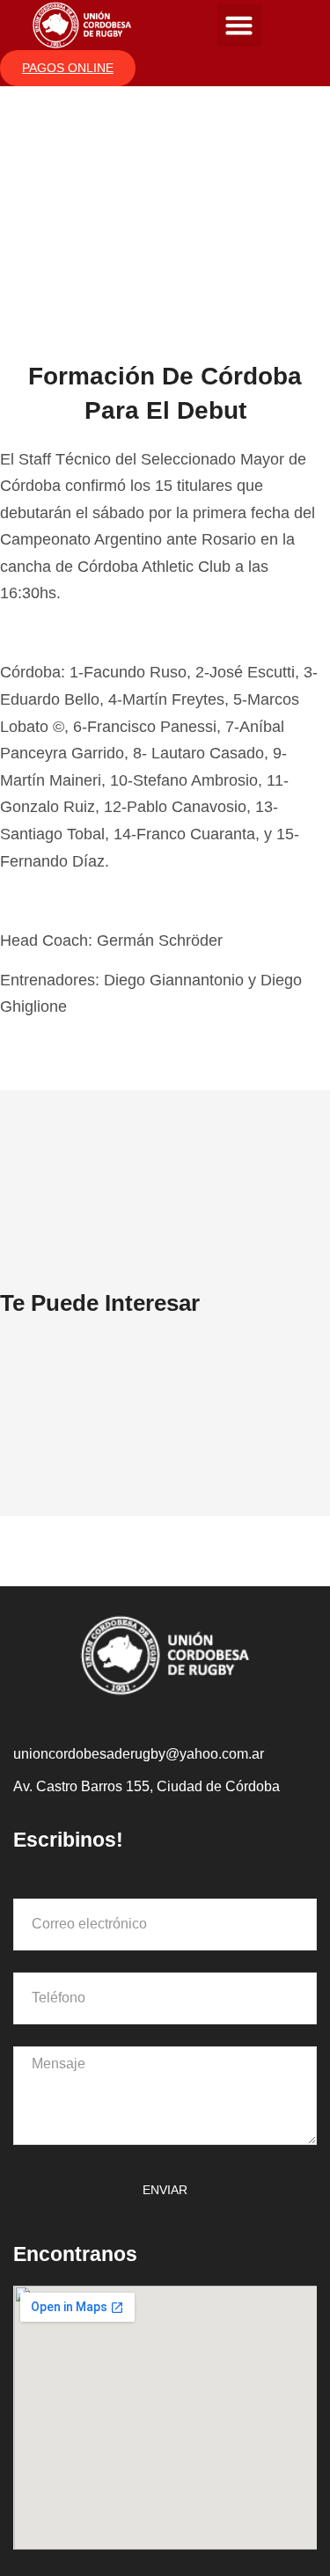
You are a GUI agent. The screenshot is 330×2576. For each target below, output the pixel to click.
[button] (239, 26)
